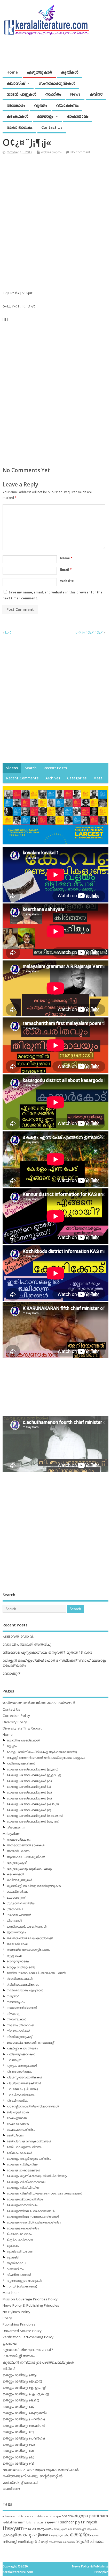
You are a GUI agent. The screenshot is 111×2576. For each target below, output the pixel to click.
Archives (53, 778)
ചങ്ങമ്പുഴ (57, 2535)
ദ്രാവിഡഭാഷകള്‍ (19, 1979)
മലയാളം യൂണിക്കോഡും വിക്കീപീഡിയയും (37, 2176)
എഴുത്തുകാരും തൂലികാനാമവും (29, 1868)
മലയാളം (45, 116)
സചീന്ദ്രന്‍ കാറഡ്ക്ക (62, 2542)
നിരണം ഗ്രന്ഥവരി (20, 2025)
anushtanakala (22, 2516)
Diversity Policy (15, 1722)
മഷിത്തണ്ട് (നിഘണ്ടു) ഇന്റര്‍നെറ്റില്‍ (33, 2476)
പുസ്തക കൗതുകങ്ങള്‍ (22, 2066)
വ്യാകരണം (67, 105)
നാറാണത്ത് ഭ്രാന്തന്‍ (22, 2008)
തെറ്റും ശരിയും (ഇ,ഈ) (22, 2381)
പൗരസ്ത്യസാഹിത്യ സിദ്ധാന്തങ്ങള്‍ (33, 2106)
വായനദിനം (15, 2269)
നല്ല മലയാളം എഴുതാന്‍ (25, 1990)
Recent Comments (22, 778)
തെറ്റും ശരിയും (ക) (19, 2407)
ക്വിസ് (96, 94)
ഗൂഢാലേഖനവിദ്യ (20, 1903)
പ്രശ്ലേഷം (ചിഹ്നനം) (22, 2089)
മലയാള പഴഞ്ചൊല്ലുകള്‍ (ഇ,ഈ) (32, 1769)
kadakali (8, 2522)
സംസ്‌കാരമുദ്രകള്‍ (57, 83)
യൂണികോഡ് (16, 2263)
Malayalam (11, 1834)
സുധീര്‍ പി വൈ (90, 2541)
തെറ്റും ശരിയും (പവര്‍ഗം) (24, 2438)
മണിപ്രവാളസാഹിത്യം (24, 2147)
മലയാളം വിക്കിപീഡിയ (23, 2188)
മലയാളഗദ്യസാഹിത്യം (25, 2199)
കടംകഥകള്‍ (17, 116)
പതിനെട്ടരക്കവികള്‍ (21, 1763)
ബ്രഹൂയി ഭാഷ (18, 2112)
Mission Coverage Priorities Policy (30, 2299)
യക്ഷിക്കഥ (11, 2489)
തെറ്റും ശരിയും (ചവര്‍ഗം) (24, 2419)
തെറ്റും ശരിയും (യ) (19, 2444)
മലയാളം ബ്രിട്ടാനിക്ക (22, 2164)
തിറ (66, 2535)
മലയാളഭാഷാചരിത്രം (23, 2228)
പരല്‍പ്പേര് (14, 2060)
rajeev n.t (52, 2522)
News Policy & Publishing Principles (31, 2305)
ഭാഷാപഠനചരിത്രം (21, 2130)
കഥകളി (10, 2535)
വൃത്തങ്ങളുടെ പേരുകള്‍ (24, 2281)
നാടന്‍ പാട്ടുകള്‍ (21, 94)
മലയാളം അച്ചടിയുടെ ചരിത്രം (29, 2159)
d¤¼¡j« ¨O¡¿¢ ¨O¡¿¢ (89, 632)
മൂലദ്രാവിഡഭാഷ (19, 2251)
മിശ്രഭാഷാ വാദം (19, 2234)
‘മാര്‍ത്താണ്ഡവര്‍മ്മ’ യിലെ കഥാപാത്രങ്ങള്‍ (39, 1703)
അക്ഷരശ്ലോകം (18, 1839)
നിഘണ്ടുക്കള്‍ (16, 2019)
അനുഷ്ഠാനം (45, 2529)
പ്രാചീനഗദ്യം (17, 2101)
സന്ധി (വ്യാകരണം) (22, 2286)
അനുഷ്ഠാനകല (63, 2529)
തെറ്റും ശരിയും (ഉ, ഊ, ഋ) (25, 2387)
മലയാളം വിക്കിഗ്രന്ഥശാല (26, 2182)
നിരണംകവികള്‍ (18, 2031)
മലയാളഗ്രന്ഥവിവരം (22, 2205)
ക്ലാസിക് (16, 83)
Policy (7, 2318)
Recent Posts (55, 768)
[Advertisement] (55, 218)
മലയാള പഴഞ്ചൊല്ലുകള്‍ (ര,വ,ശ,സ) (35, 1816)
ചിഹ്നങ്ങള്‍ (14, 1921)
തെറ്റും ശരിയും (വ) (18, 2463)
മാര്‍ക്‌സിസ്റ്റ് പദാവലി (20, 2482)
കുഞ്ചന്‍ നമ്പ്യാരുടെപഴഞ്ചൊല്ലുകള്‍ (38, 2362)
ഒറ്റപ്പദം (11, 1746)
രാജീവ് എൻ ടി (29, 2542)
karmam (19, 2522)
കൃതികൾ (70, 72)
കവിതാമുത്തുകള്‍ (19, 1880)
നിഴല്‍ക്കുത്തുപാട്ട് (19, 2037)
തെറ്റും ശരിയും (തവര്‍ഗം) (24, 2426)
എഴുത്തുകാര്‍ (39, 72)
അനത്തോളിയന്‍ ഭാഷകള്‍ (25, 1845)
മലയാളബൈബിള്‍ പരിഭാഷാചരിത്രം (34, 2222)
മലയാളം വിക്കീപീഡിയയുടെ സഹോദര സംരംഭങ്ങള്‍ (44, 2193)
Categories (77, 778)
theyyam (13, 2528)
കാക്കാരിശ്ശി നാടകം (19, 2356)
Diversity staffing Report (22, 1728)
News (75, 94)
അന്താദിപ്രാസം (18, 1851)
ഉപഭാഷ (9, 2343)
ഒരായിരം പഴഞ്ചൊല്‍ (23, 1740)
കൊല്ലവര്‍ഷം (17, 1892)
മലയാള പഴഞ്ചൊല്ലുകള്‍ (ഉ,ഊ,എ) (34, 1775)
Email (66, 569)
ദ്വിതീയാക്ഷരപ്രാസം (23, 1985)
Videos (12, 768)
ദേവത (95, 2535)
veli (34, 2529)
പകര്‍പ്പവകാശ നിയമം (22, 2048)
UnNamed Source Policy (22, 2331)
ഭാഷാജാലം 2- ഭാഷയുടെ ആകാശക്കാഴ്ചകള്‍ (41, 2470)
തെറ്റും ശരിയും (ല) (18, 2457)
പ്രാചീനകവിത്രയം (21, 2095)
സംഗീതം (53, 94)
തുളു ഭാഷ (14, 1956)
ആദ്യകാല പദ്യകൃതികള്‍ (26, 1857)
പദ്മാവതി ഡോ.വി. (18, 1636)
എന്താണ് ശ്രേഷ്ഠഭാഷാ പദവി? (28, 2350)
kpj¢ (8, 632)
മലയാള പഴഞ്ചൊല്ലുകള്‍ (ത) (29, 1792)
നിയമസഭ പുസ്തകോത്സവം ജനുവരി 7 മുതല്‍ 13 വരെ (47, 1652)
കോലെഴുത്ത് (16, 1897)
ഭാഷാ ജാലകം (19, 127)
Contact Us (52, 127)
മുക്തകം (13, 2246)
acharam (8, 2516)
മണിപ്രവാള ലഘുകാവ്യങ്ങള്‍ (29, 2141)
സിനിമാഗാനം (51, 152)
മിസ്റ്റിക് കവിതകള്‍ (20, 2240)
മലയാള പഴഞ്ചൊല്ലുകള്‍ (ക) (29, 1781)
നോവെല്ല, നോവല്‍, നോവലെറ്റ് (30, 2043)
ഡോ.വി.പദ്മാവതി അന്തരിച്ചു (27, 1644)
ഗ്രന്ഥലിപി (15, 1909)
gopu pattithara (93, 2516)
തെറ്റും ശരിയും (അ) (21, 1967)
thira (28, 2529)
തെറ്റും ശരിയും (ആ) (20, 2375)
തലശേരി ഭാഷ (17, 1944)
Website (67, 581)
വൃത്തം (41, 105)
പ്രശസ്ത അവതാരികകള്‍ (24, 2077)
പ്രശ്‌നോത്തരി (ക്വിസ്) (24, 2083)
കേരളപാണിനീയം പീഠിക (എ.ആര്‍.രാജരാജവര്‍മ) (42, 1752)
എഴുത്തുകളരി (17, 1863)
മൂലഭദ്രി (13, 2257)
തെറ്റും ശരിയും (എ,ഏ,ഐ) (26, 2394)
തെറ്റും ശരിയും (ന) (19, 2432)
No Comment (80, 152)
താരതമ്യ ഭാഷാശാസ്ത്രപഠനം (28, 1950)
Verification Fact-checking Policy (28, 2337)
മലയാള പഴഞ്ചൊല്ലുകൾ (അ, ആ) (33, 1821)
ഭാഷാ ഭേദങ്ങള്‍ (18, 2124)
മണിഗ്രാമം (15, 2135)
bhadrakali (70, 2516)
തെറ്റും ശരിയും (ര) (18, 2451)
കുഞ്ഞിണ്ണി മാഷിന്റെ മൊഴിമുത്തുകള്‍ (34, 1886)
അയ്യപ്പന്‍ (79, 2529)
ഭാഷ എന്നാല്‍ (17, 2118)
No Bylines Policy (16, 2312)
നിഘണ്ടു (13, 2014)
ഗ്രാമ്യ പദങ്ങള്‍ (19, 1915)
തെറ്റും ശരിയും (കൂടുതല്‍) (25, 2413)
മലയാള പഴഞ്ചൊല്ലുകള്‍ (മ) (29, 1810)
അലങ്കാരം (16, 105)
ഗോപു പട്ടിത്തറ (33, 2535)
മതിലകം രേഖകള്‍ (19, 2153)
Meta (98, 778)
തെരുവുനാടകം (18, 1961)
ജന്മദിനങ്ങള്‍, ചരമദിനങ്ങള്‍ (26, 1926)
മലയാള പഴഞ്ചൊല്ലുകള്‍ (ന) (29, 1798)
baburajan (55, 2516)
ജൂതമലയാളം (16, 1932)
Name (66, 558)
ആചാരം (92, 2529)
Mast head (11, 2293)
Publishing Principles (19, 2324)
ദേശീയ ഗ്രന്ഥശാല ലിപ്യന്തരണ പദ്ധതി (36, 1973)
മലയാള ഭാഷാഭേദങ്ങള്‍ (23, 2170)
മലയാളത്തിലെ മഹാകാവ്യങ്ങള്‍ (30, 2211)
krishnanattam (35, 2522)
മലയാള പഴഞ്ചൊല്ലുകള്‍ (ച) (29, 1787)
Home (12, 72)
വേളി (44, 2542)
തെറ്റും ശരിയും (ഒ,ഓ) (21, 2400)
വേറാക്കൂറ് (11, 1673)
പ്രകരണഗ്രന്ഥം (19, 2072)
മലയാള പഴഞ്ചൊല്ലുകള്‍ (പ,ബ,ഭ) (33, 1804)
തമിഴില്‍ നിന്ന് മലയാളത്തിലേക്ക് (29, 1938)
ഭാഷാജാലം (78, 116)
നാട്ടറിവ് (12, 1996)
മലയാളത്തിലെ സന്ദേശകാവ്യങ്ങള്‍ (33, 2217)
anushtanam (40, 2516)
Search (31, 768)
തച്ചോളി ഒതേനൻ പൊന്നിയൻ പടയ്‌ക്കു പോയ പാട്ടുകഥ (46, 1758)
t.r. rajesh (89, 2522)
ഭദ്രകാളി (10, 2542)
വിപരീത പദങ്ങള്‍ (19, 2275)
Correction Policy (16, 1716)
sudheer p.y (70, 2522)
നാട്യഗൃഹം (16, 2002)
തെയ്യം (80, 2534)
